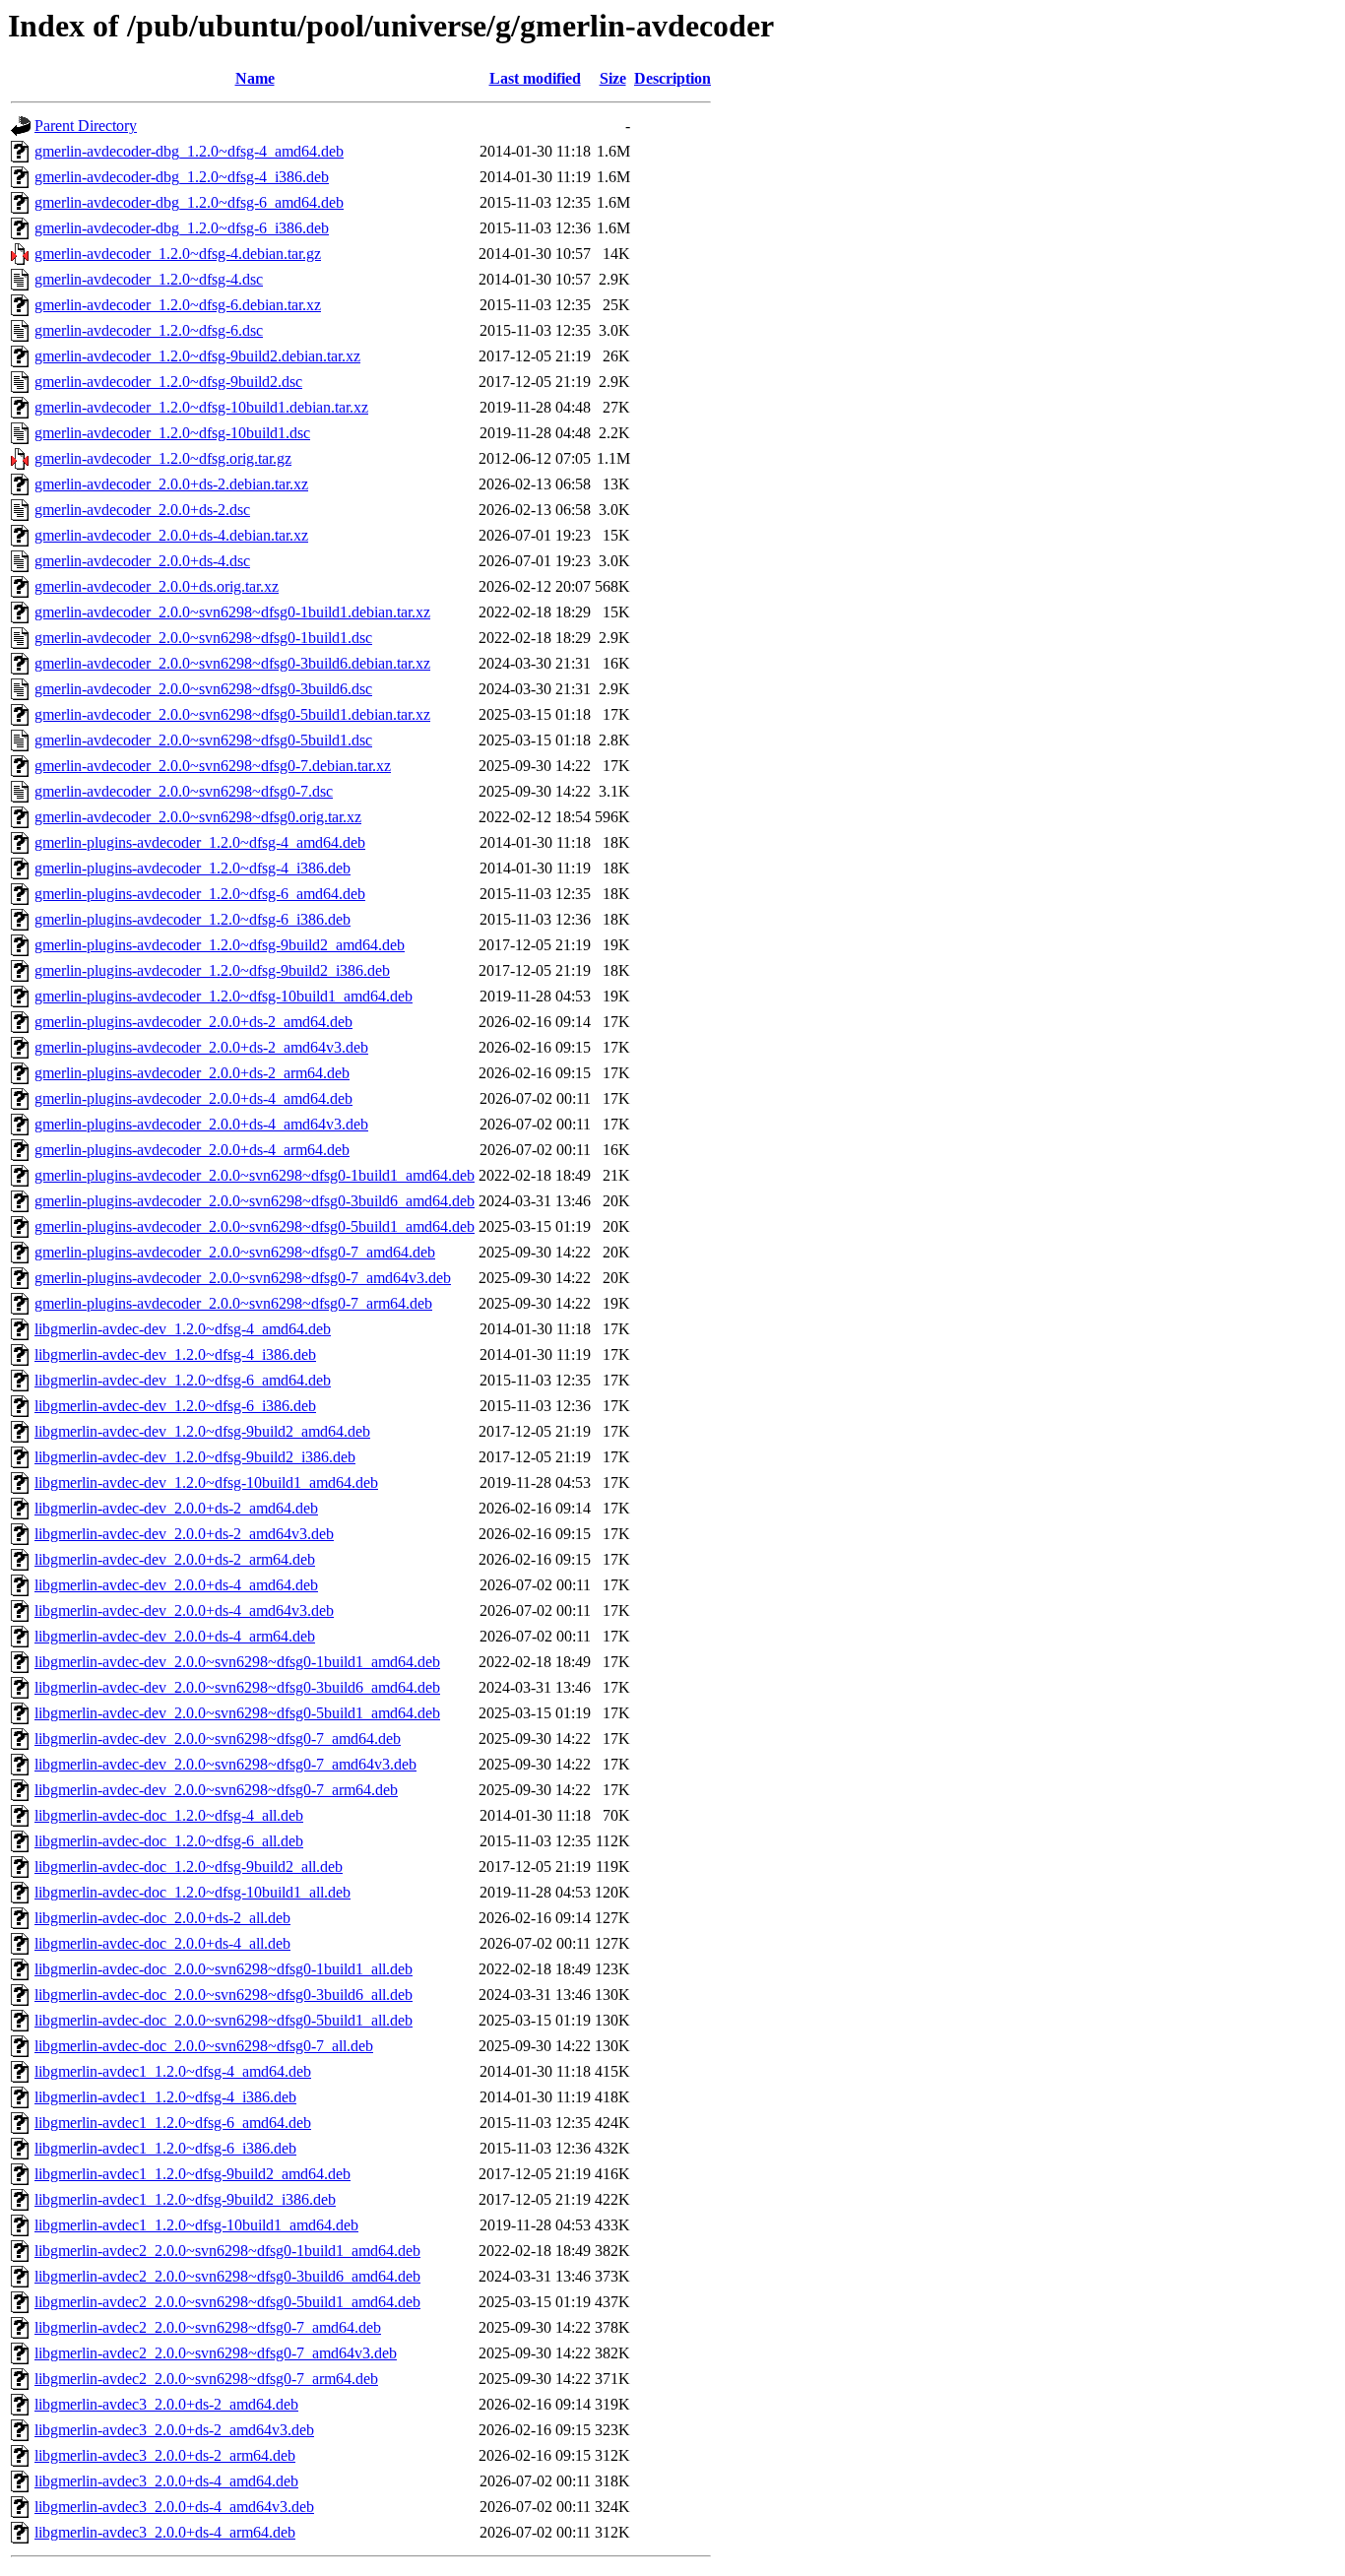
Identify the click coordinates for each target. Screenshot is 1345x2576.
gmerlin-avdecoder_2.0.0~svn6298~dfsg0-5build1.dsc (203, 740)
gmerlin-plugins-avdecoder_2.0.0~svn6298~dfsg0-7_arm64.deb (233, 1303)
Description (672, 78)
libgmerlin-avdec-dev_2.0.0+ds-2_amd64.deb (176, 1508)
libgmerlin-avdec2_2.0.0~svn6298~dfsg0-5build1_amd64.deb (227, 2302)
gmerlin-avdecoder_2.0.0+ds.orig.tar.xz (157, 586)
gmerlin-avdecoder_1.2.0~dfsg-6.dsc (149, 330)
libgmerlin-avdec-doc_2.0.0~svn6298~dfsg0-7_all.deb (204, 2046)
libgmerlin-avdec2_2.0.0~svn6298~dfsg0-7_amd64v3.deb (216, 2353)
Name (255, 78)
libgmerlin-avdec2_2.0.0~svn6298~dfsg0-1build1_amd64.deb (227, 2251)
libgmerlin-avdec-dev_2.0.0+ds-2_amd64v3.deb (184, 1534)
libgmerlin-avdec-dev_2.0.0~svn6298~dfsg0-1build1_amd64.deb (237, 1662)
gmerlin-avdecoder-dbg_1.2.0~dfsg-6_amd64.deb (189, 202)
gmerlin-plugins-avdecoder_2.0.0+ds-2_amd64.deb (193, 1022)
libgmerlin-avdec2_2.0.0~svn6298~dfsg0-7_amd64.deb (208, 2327)
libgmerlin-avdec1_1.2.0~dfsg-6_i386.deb (165, 2148)
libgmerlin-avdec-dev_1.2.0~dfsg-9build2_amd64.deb (202, 1431)
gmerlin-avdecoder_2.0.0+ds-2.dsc (142, 510)
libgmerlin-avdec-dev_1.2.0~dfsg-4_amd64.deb (183, 1329)
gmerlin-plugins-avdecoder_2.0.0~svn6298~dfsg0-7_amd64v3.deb (243, 1278)
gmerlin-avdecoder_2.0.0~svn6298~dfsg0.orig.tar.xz (198, 817)
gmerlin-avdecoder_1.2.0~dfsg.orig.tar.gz (163, 458)
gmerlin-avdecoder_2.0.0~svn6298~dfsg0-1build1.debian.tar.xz (232, 612)
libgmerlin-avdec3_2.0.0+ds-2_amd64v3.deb (174, 2430)
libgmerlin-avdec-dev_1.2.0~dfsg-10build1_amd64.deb (206, 1482)
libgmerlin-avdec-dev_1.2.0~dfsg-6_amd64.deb (183, 1380)
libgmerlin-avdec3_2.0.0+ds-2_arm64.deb (165, 2455)
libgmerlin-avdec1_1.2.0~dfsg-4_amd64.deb (173, 2071)
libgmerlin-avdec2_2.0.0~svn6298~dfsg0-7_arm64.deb (206, 2379)
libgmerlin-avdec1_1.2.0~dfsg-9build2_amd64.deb (192, 2174)
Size (613, 78)
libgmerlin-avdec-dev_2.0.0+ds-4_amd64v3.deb (184, 1610)
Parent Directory (86, 126)
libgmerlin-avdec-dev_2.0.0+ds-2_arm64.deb (175, 1559)
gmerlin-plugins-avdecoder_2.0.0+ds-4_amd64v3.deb (201, 1124)
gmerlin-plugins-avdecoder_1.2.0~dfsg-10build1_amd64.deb (224, 996)
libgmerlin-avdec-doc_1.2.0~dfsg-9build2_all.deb (189, 1867)
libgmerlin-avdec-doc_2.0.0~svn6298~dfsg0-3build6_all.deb (224, 1995)
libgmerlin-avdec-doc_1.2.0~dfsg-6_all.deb (169, 1841)
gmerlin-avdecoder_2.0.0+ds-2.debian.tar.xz (171, 484)
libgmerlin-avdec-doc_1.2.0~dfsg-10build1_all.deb (192, 1892)
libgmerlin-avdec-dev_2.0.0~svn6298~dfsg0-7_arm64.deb (216, 1790)
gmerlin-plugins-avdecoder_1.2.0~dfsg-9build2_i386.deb (212, 970)
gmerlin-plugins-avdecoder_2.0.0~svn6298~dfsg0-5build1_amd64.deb (255, 1226)
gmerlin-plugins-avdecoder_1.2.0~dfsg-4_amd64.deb (200, 842)
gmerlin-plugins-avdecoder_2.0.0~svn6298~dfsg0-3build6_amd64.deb (255, 1201)
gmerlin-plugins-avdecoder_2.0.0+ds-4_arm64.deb (192, 1150)
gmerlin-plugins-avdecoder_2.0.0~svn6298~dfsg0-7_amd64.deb (235, 1252)
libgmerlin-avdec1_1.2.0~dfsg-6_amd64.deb (173, 2123)
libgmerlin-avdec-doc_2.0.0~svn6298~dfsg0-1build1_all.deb (224, 1969)
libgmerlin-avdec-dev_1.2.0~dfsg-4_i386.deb (175, 1354)
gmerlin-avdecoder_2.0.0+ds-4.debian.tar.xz (171, 535)
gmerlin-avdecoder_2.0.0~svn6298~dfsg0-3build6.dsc (203, 689)
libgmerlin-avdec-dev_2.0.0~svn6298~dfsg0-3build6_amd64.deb (237, 1687)
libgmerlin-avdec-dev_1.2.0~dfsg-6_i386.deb (175, 1406)
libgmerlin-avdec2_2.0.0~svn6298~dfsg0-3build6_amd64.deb (227, 2276)
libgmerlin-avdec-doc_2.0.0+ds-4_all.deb (162, 1943)
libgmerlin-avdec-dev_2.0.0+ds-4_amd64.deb (176, 1585)
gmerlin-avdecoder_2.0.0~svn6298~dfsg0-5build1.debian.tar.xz (232, 714)
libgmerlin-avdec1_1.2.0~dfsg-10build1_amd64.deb (196, 2225)
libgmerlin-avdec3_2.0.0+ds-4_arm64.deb (165, 2532)
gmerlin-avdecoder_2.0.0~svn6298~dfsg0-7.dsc (184, 791)
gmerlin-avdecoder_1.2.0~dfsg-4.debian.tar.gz (178, 254)
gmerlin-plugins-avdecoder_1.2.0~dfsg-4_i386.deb (192, 868)
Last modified (535, 78)
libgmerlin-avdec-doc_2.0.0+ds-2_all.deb (162, 1918)
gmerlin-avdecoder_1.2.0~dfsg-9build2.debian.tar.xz (197, 356)
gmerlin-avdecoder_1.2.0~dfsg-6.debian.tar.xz (178, 305)
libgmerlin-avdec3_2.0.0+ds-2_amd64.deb (166, 2404)
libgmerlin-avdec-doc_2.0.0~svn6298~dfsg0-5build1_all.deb (224, 2020)
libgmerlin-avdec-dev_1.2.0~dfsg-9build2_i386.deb (195, 1457)
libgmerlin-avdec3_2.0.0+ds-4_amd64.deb (166, 2481)
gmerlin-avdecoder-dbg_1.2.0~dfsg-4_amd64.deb (189, 151)
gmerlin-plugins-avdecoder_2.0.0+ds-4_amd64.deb (193, 1098)
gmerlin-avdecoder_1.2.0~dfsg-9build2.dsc (168, 382)
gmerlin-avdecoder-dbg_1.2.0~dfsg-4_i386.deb (182, 177)
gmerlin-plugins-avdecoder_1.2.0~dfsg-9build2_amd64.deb (220, 945)
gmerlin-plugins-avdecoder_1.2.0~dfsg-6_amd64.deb (200, 894)
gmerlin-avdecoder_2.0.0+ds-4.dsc (142, 561)
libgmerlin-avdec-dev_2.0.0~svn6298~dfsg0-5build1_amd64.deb (237, 1713)
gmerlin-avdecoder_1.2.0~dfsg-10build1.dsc (172, 433)
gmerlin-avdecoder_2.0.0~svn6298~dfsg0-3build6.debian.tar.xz (232, 663)
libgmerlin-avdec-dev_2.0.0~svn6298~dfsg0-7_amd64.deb (218, 1739)
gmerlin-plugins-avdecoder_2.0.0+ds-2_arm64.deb (192, 1073)
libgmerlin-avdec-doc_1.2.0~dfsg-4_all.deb (169, 1815)
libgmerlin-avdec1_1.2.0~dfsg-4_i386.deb (165, 2097)
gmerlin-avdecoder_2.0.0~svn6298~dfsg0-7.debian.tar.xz (213, 766)
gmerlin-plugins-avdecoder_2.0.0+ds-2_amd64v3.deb (201, 1047)
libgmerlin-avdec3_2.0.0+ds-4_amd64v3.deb (174, 2507)
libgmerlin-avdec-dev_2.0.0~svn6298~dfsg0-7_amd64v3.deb (225, 1764)
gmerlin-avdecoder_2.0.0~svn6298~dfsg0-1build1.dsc (203, 638)
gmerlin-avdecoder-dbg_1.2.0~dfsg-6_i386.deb (182, 228)
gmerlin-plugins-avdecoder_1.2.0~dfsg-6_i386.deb (192, 919)
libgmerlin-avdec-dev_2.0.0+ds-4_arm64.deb (175, 1636)
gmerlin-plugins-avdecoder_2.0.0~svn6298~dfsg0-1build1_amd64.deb (255, 1175)
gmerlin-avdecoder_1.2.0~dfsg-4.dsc (149, 279)
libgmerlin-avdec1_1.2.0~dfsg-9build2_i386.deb (185, 2199)
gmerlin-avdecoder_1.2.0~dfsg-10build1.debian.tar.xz (201, 407)
